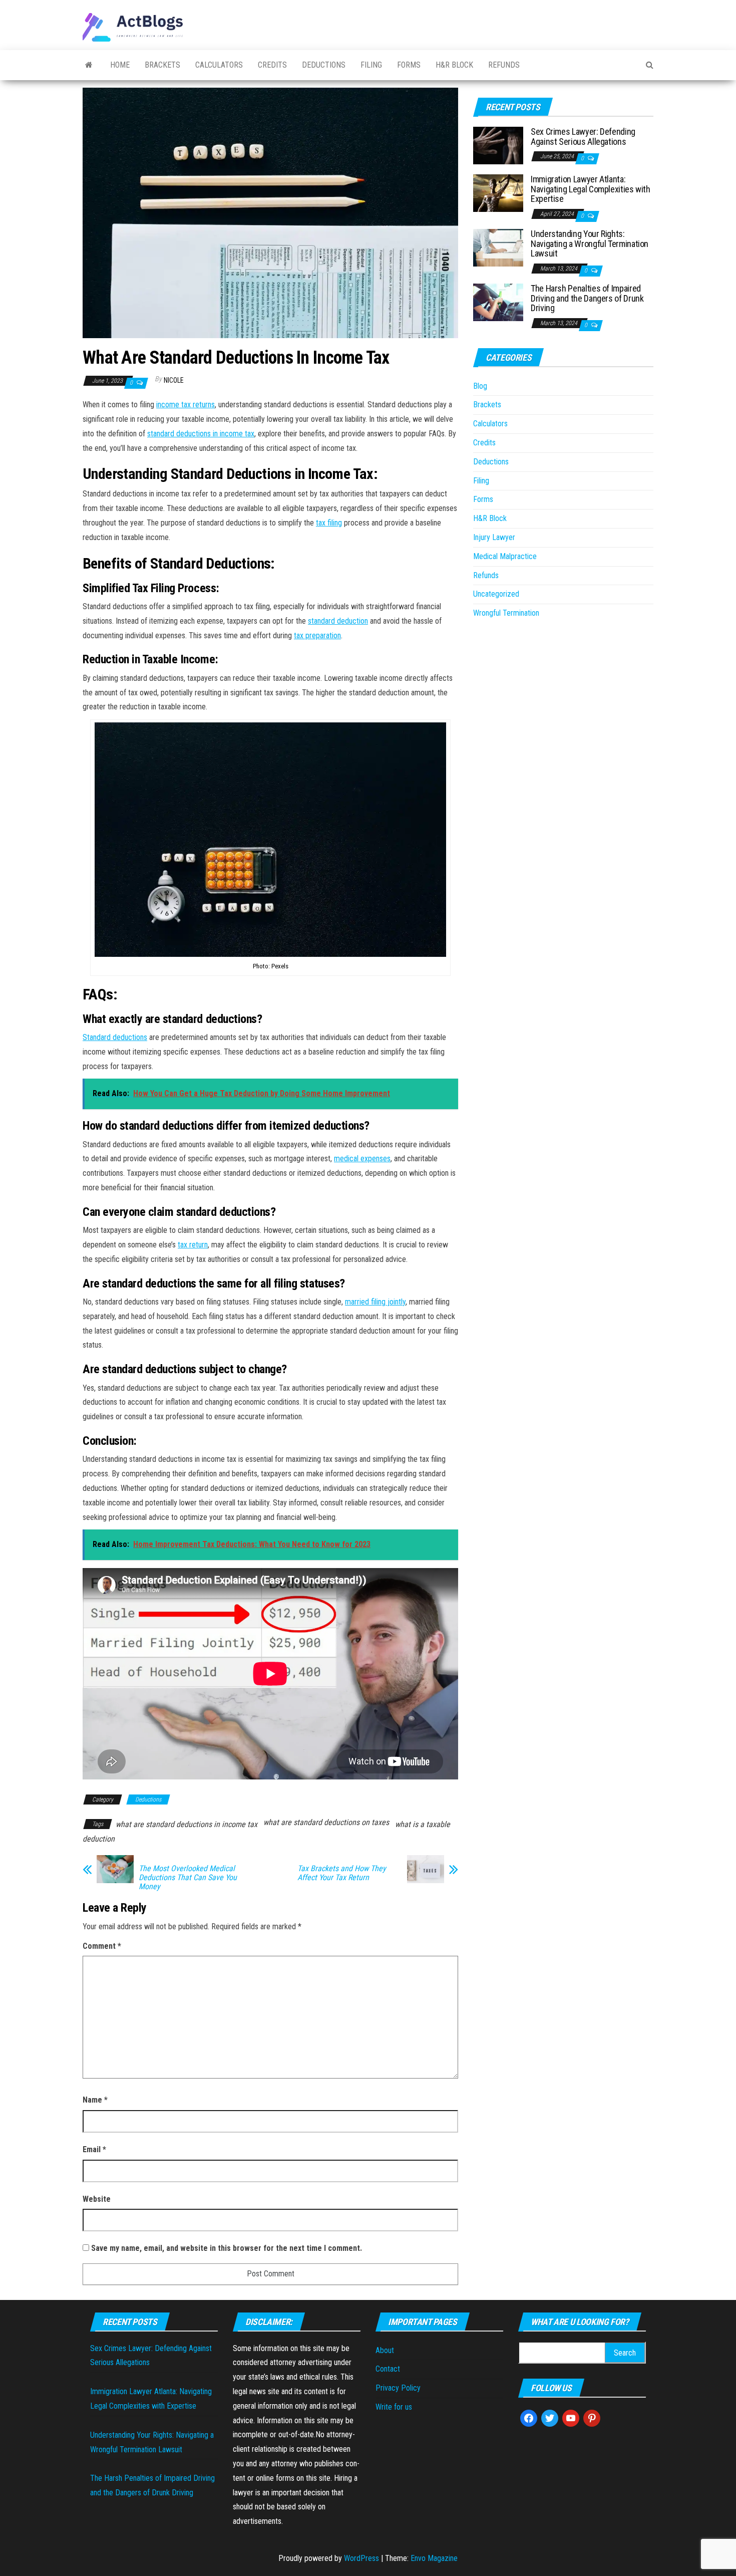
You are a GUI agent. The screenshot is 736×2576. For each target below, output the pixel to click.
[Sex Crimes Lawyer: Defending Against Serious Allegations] (498, 145)
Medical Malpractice (505, 556)
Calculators (219, 65)
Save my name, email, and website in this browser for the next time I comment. (227, 2248)
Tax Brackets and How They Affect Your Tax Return (342, 1873)
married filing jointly (375, 1302)
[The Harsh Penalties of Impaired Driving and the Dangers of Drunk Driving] (498, 302)
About (385, 2350)
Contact (388, 2369)
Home (120, 65)
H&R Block (454, 65)
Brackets (162, 65)
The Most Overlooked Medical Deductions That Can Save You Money (188, 1878)
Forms (409, 65)
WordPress (361, 2558)
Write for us (394, 2407)
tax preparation (317, 635)
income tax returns (186, 405)
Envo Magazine (434, 2558)
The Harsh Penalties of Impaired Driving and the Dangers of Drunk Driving (587, 298)
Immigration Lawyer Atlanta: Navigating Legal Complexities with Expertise (591, 189)
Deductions (324, 65)
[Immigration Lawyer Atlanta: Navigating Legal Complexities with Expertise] (498, 193)
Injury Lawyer (494, 537)
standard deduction (338, 621)
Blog (480, 386)
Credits (272, 65)
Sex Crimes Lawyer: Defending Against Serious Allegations (583, 137)
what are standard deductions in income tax (187, 1824)
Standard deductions (115, 1037)
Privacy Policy (398, 2388)
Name (95, 2100)
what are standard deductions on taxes (326, 1822)
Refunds (504, 65)
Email (94, 2149)
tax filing (329, 523)
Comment (102, 1946)
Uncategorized (496, 594)
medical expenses (362, 1158)
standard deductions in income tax (201, 434)
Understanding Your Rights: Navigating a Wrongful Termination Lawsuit (590, 244)
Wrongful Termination (506, 613)
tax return (193, 1245)
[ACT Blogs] (89, 65)
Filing (371, 65)
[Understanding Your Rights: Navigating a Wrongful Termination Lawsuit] (498, 247)
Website (97, 2199)
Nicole (174, 380)
